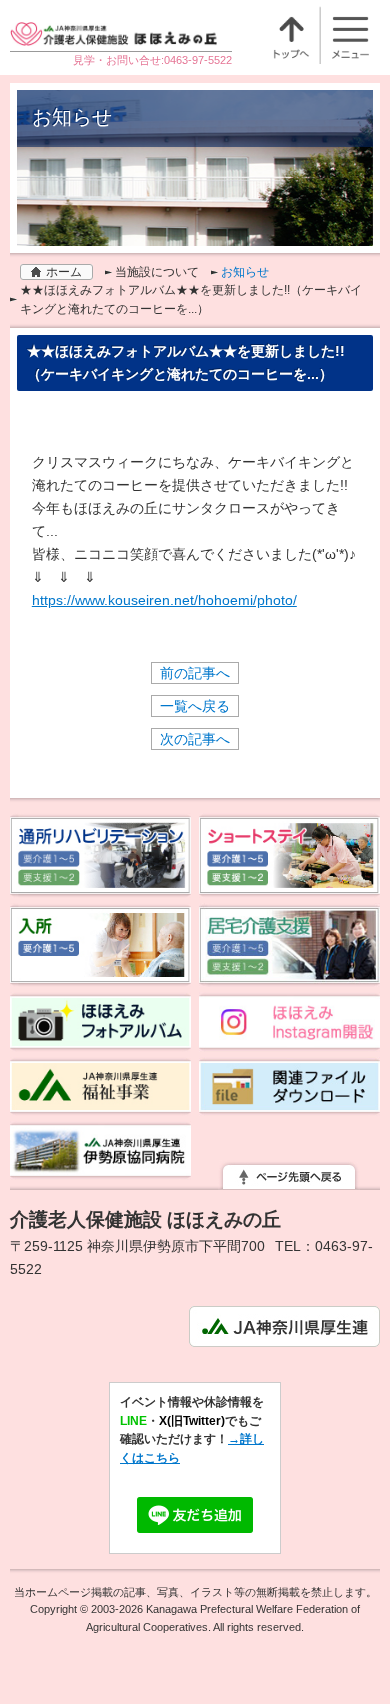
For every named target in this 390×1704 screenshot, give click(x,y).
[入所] (101, 975)
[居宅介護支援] (290, 975)
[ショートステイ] (290, 886)
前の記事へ (195, 673)
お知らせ (245, 272)
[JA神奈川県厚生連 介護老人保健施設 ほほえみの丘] (121, 39)
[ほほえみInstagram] (290, 1040)
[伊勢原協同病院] (101, 1168)
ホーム (64, 272)
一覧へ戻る (195, 706)
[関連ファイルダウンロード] (290, 1104)
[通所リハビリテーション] (101, 886)
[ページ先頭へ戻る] (289, 1178)
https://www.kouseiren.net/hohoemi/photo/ (164, 600)
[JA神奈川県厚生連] (284, 1335)
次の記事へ (195, 739)
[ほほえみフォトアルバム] (101, 1040)
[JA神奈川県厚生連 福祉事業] (101, 1104)
